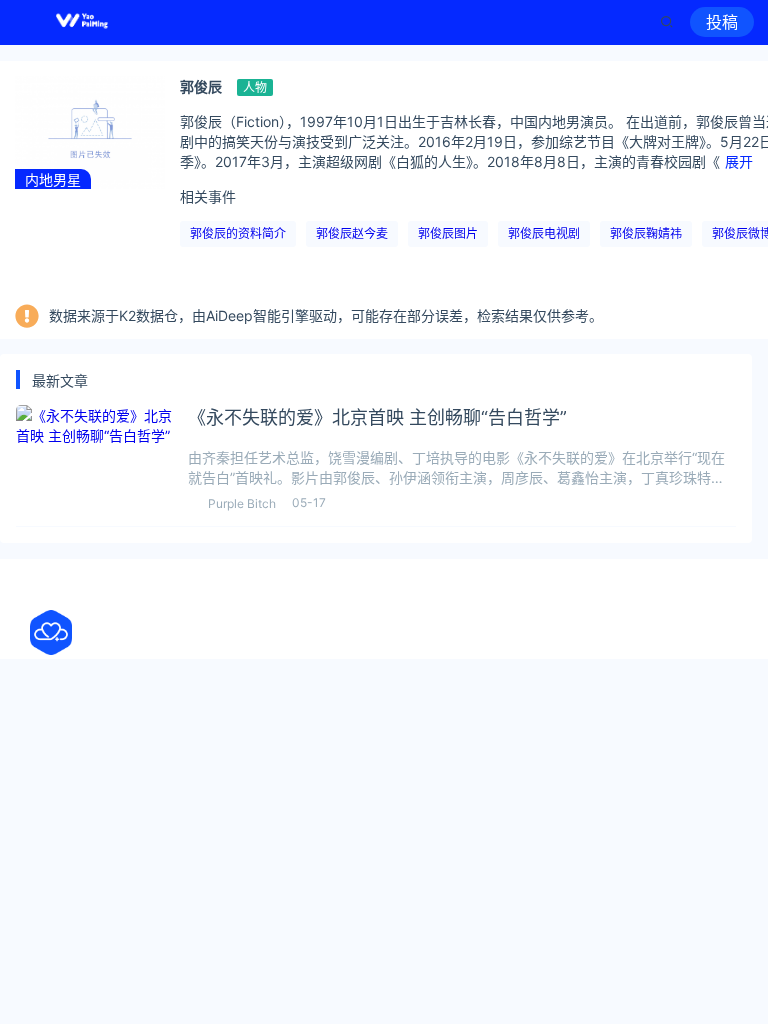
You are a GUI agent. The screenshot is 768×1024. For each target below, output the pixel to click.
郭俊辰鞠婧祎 (646, 233)
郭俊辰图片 (448, 233)
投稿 (722, 22)
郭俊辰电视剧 (544, 233)
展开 (739, 161)
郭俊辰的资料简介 (238, 233)
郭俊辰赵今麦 (352, 233)
